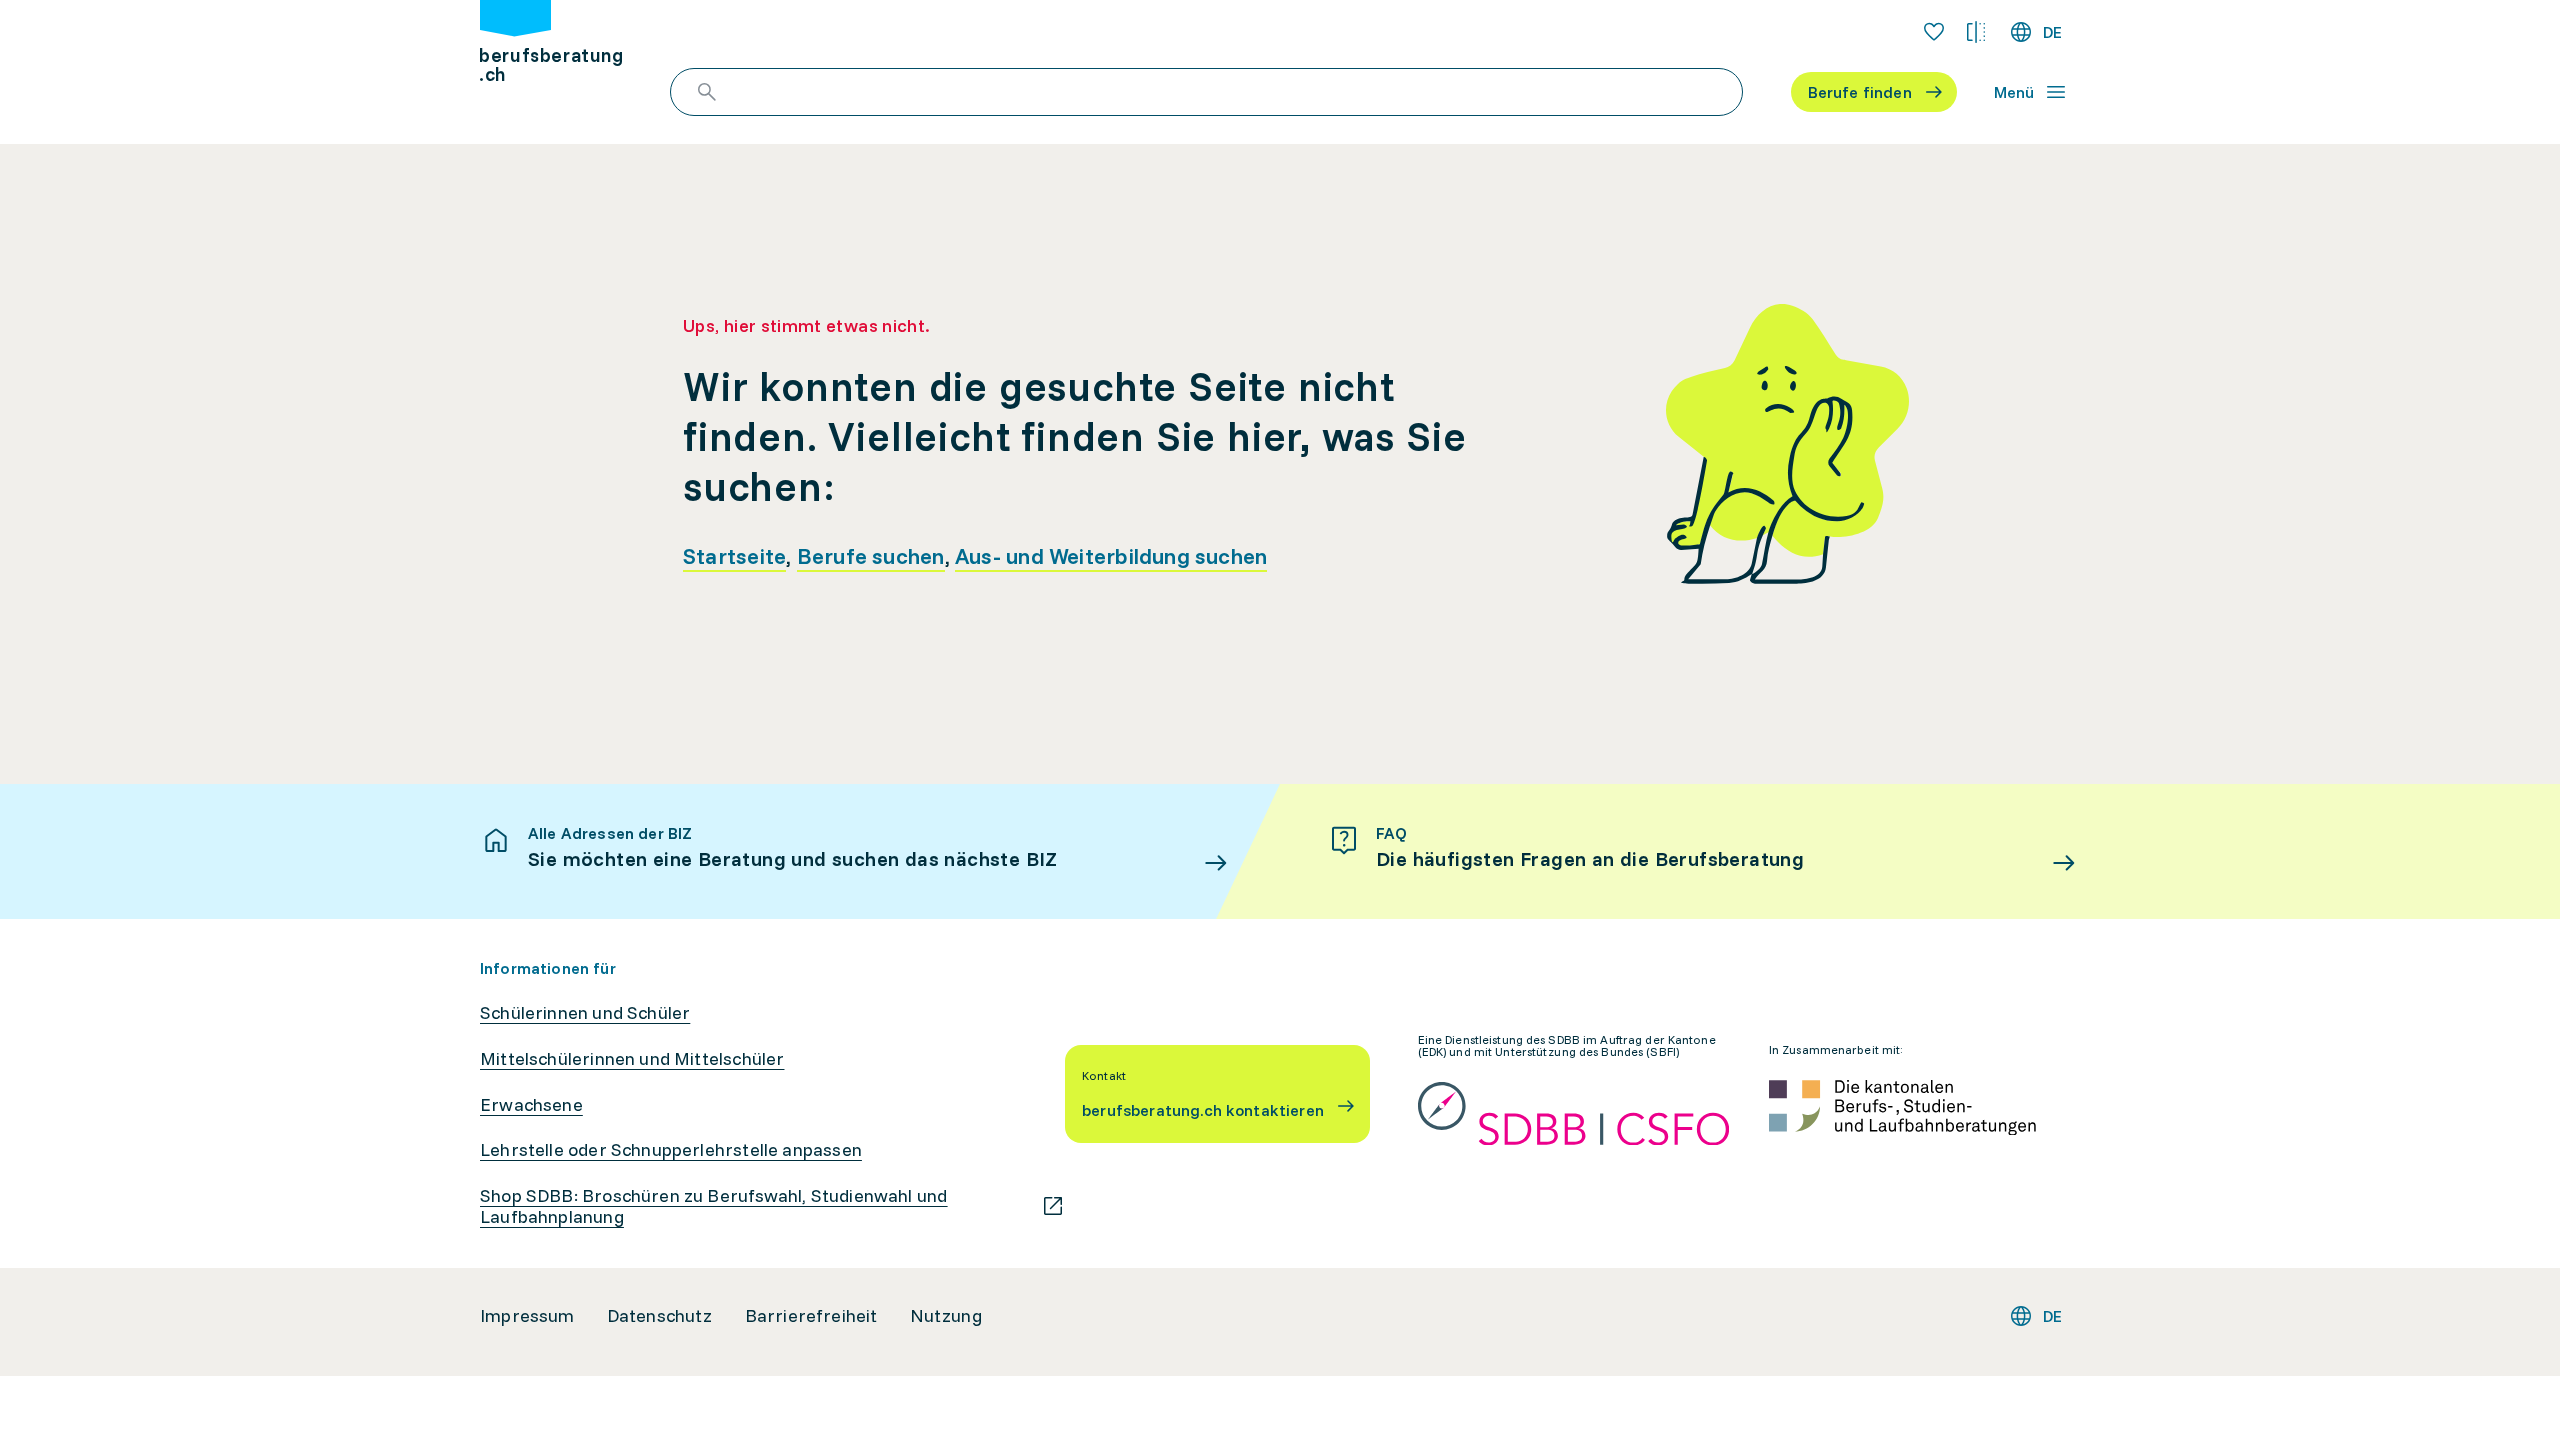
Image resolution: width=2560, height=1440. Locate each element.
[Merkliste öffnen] (1934, 32)
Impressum (527, 1316)
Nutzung (946, 1316)
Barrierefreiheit (811, 1316)
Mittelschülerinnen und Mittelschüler (632, 1059)
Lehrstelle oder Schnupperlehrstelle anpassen (671, 1150)
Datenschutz (660, 1316)
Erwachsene (531, 1105)
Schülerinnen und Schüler (585, 1013)
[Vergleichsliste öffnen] (1976, 32)
